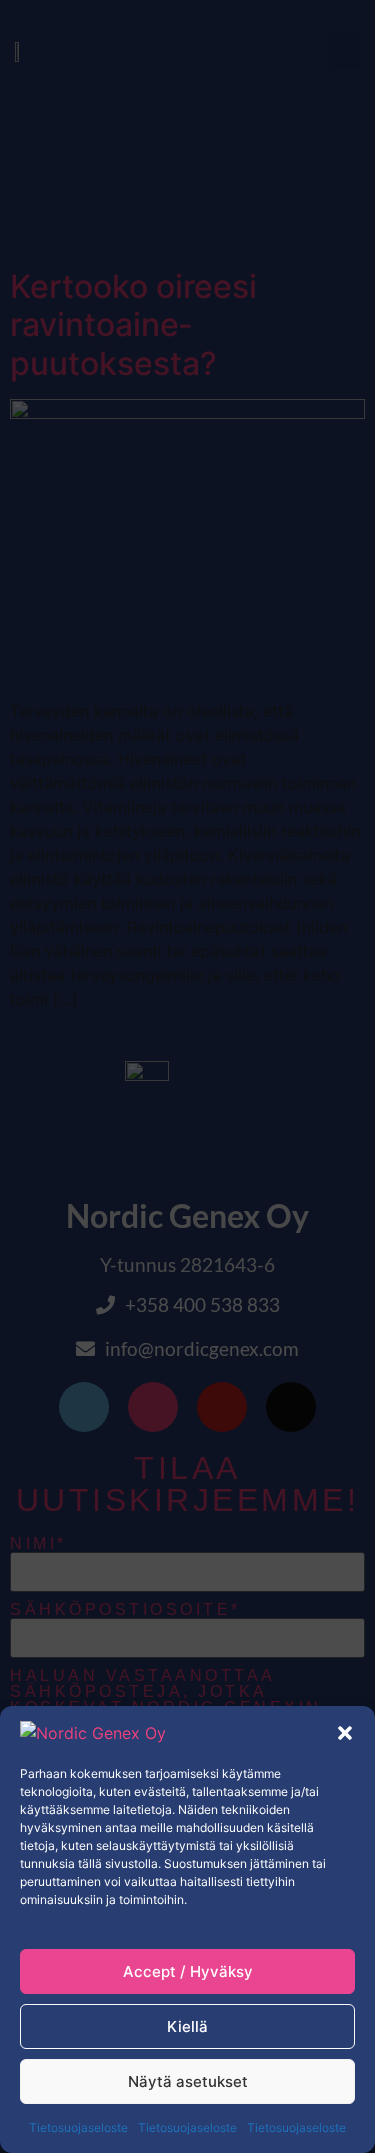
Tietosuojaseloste (78, 2127)
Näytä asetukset (188, 2081)
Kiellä (187, 2026)
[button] (345, 1733)
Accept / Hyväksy (188, 1971)
